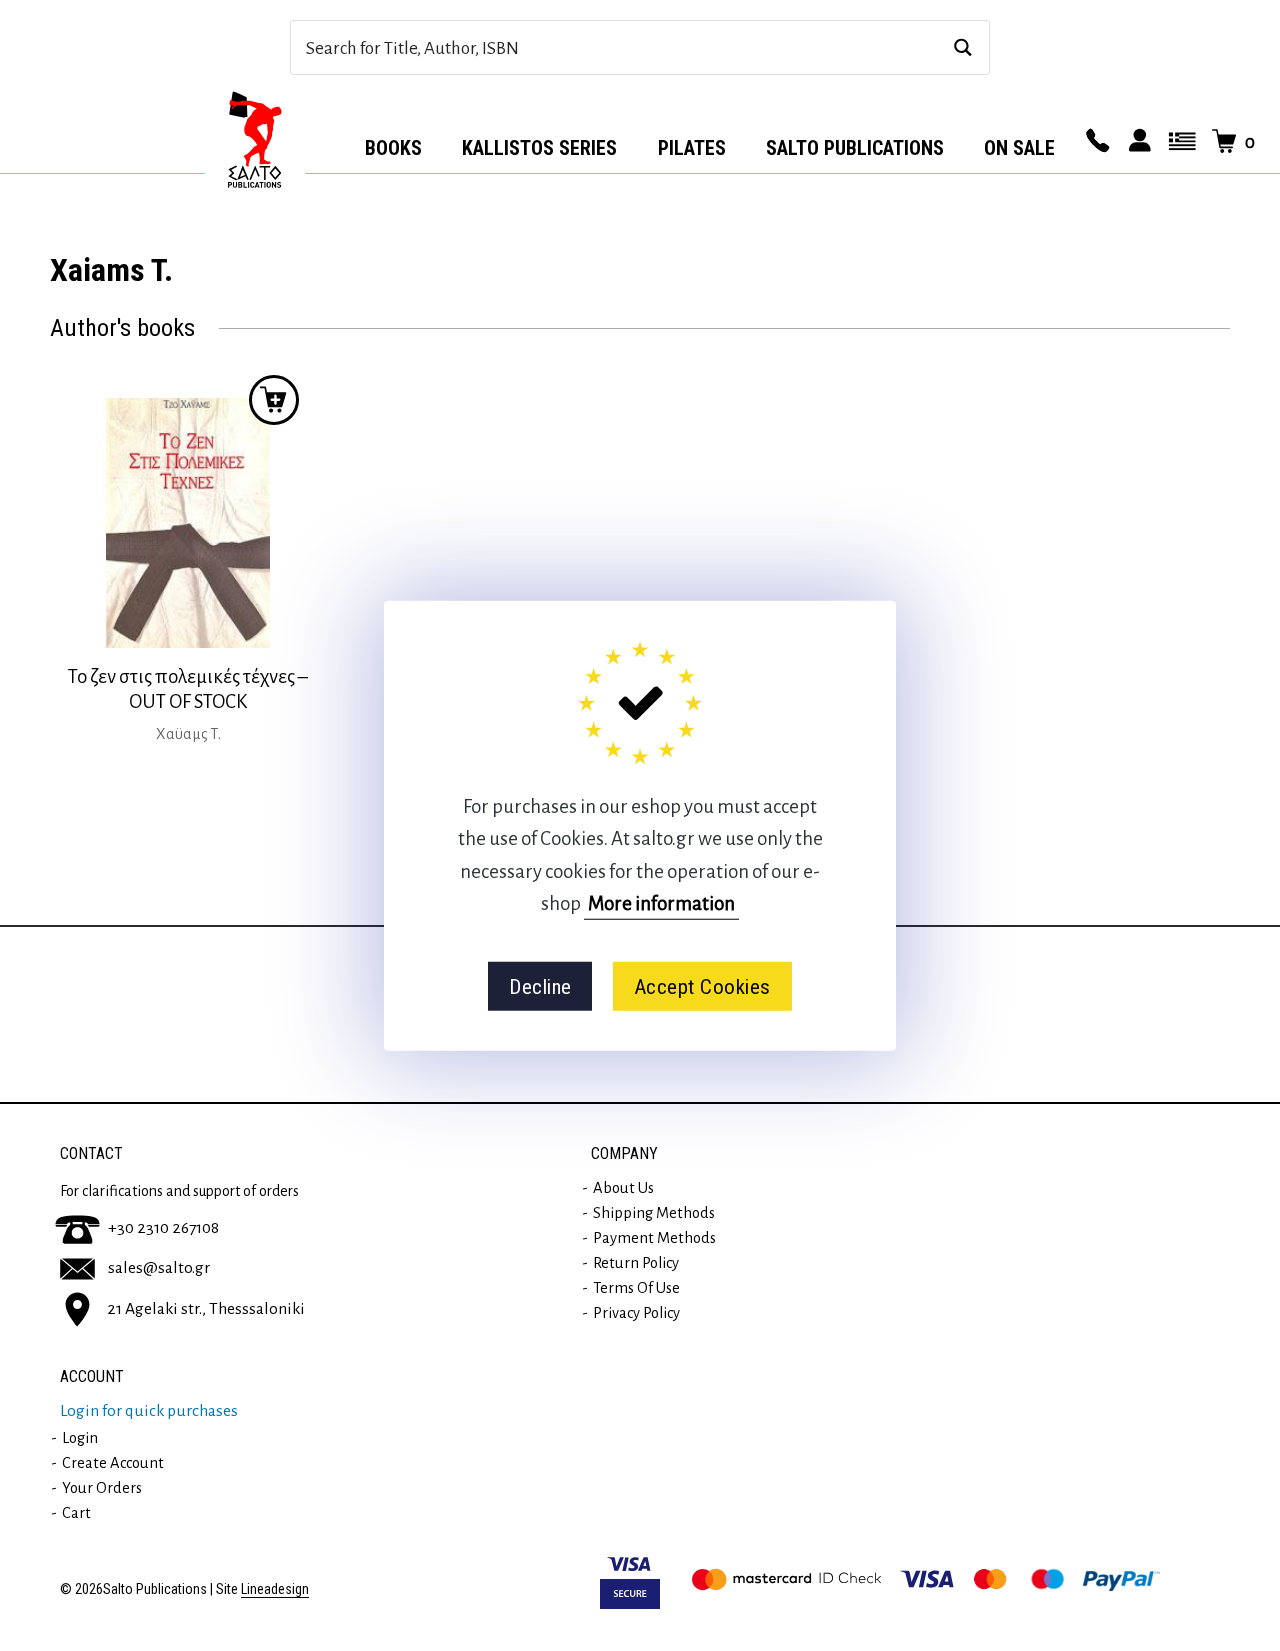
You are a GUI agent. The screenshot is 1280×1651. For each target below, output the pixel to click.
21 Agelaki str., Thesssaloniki (206, 1308)
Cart (76, 1513)
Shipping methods (654, 1213)
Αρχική (255, 141)
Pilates (692, 148)
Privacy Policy (636, 1313)
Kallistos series (539, 148)
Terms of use (636, 1288)
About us (623, 1188)
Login (80, 1438)
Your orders (102, 1488)
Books (393, 148)
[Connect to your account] (1137, 142)
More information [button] (661, 903)
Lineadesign (275, 1589)
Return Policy (636, 1263)
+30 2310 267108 (163, 1228)
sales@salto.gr (159, 1268)
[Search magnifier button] (962, 47)
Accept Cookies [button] (702, 986)
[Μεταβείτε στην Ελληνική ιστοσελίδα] (1179, 142)
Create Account (113, 1463)
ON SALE (1019, 148)
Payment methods (654, 1238)
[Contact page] (1095, 142)
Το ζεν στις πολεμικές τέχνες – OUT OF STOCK (188, 689)
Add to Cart (274, 400)
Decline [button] (540, 986)
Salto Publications (855, 148)
